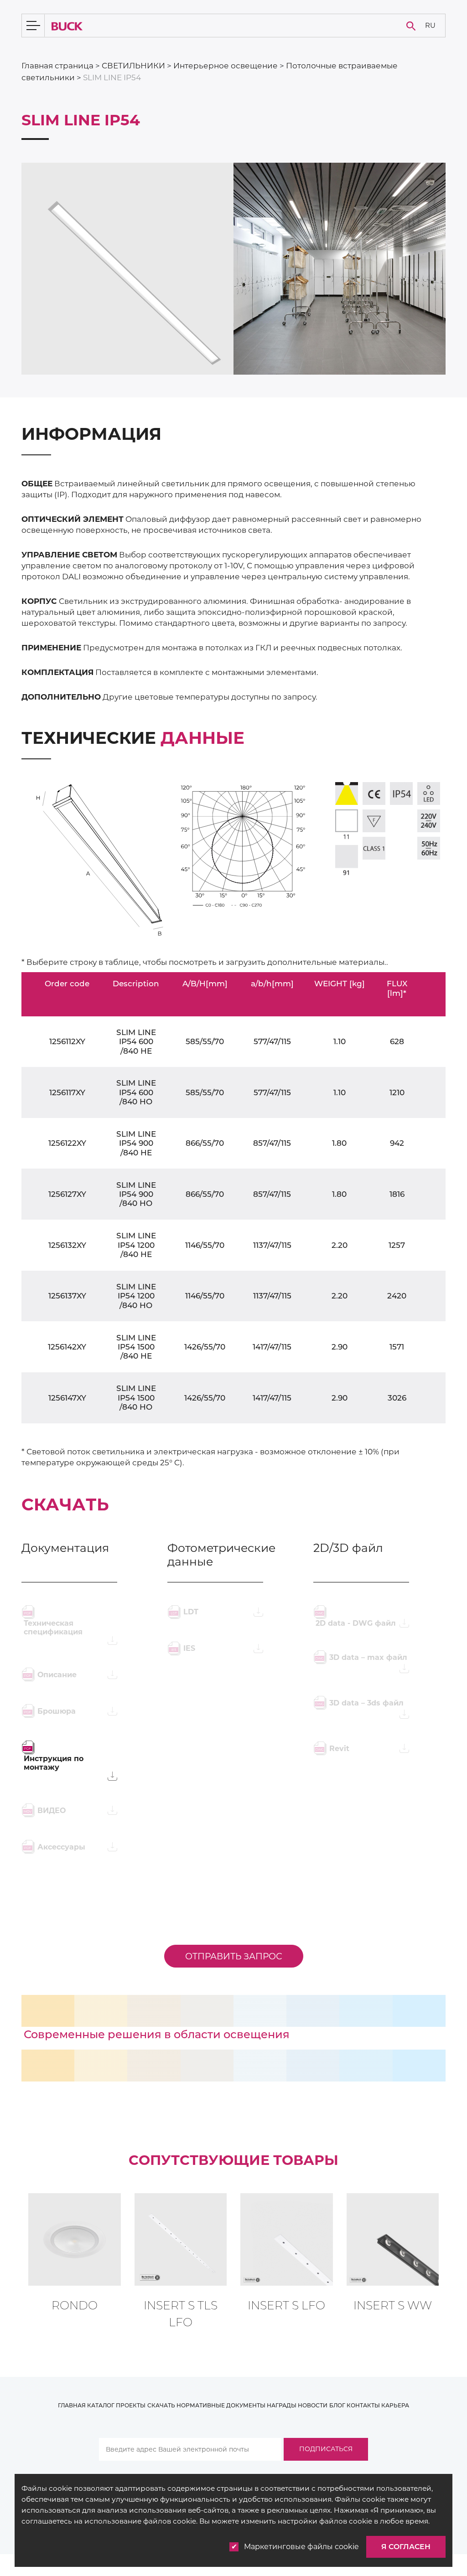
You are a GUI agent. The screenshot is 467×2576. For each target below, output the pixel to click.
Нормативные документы (221, 2405)
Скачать (161, 2405)
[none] (430, 26)
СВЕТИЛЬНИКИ (133, 66)
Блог (337, 2405)
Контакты (363, 2405)
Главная (72, 2405)
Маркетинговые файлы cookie (301, 2547)
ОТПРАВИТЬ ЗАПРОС (234, 1956)
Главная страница (57, 66)
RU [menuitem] (430, 25)
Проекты (131, 2405)
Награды (282, 2405)
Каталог (101, 2405)
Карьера (395, 2405)
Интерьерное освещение (226, 66)
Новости (313, 2405)
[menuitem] (430, 26)
